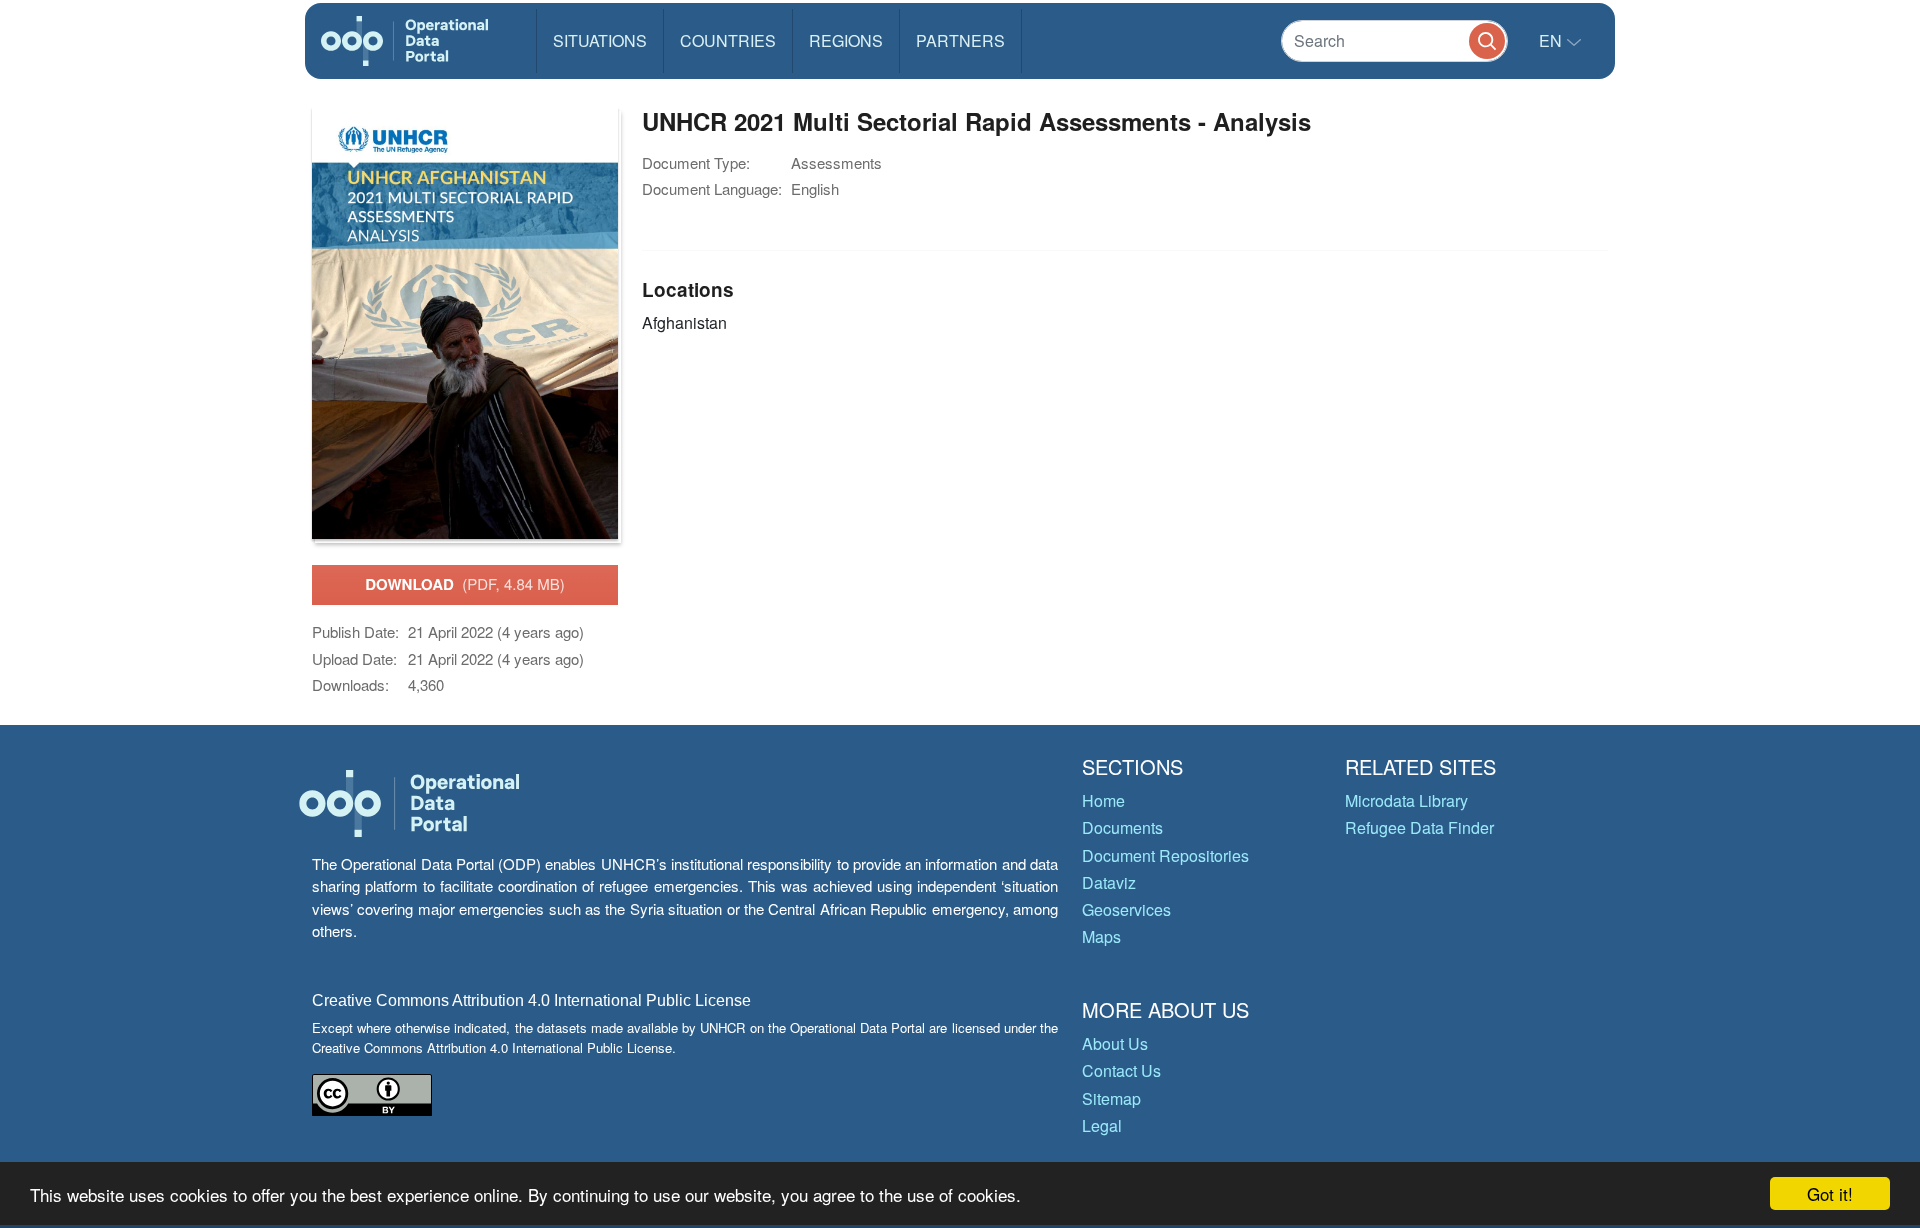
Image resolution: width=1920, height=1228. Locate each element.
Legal (1102, 1125)
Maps (1101, 936)
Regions (846, 40)
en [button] (1552, 40)
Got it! (1830, 1193)
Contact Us (1121, 1070)
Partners (960, 40)
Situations (600, 40)
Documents (1122, 827)
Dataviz (1109, 882)
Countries (728, 40)
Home (1103, 800)
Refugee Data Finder (1419, 827)
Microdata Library (1406, 800)
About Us (1115, 1043)
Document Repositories (1165, 855)
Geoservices (1126, 909)
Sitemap (1111, 1098)
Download (465, 584)
